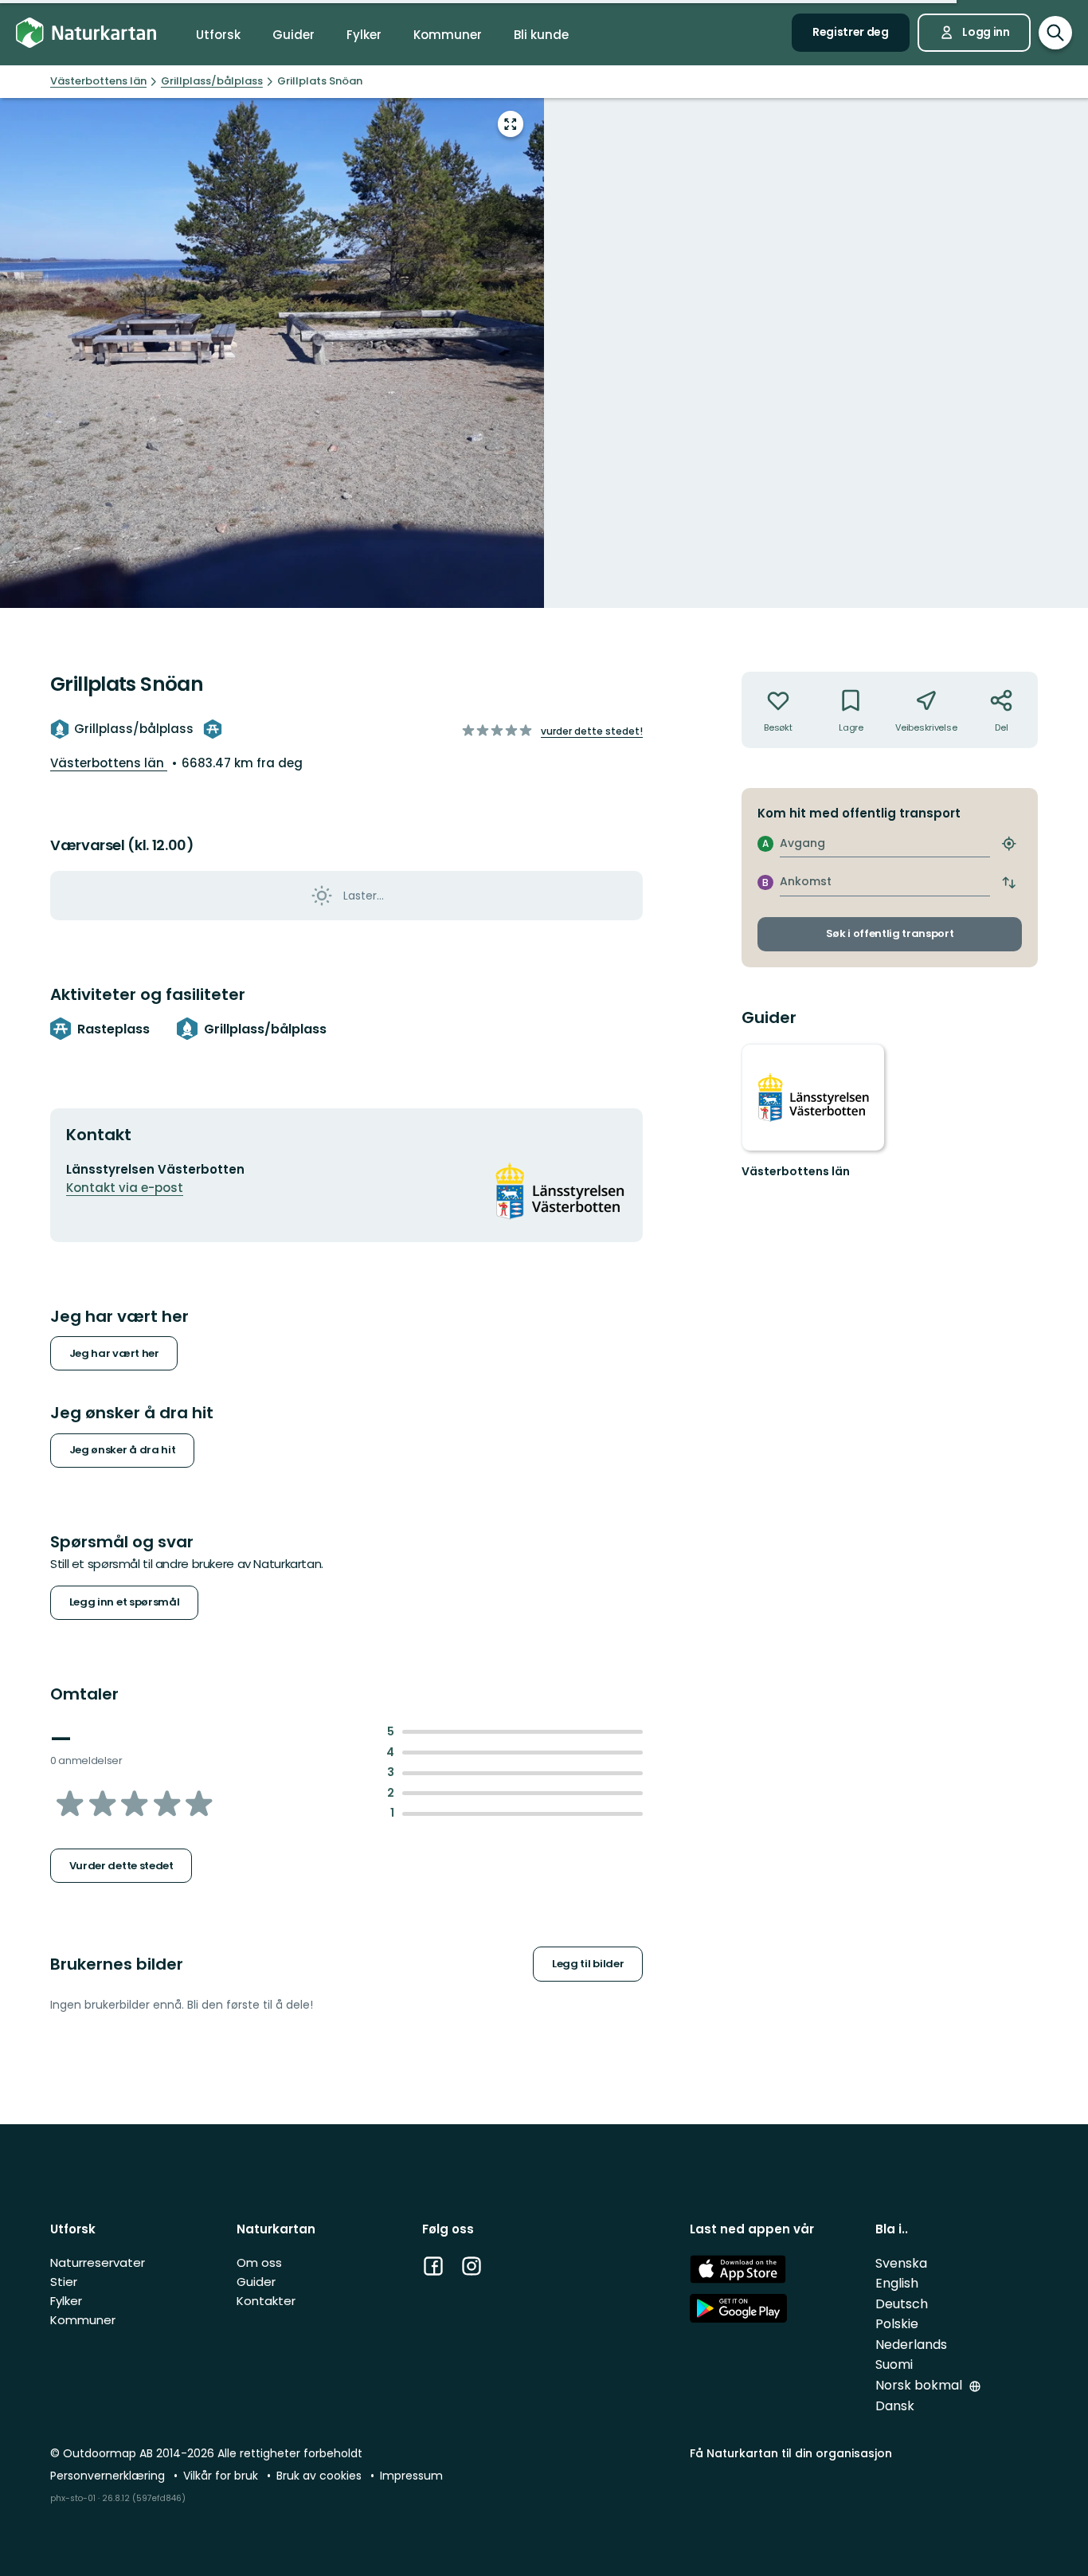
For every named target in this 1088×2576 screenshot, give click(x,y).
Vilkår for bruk (222, 2476)
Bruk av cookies (321, 2476)
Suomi (894, 2364)
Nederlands (911, 2345)
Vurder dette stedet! (592, 731)
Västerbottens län (109, 763)
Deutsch (902, 2304)
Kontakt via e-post (125, 1188)
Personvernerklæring (109, 2476)
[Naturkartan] (86, 33)
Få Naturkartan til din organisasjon (791, 2453)
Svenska (901, 2263)
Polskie (897, 2324)
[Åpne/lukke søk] (1055, 33)
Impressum (411, 2476)
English (897, 2283)
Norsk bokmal (920, 2385)
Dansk (895, 2406)
